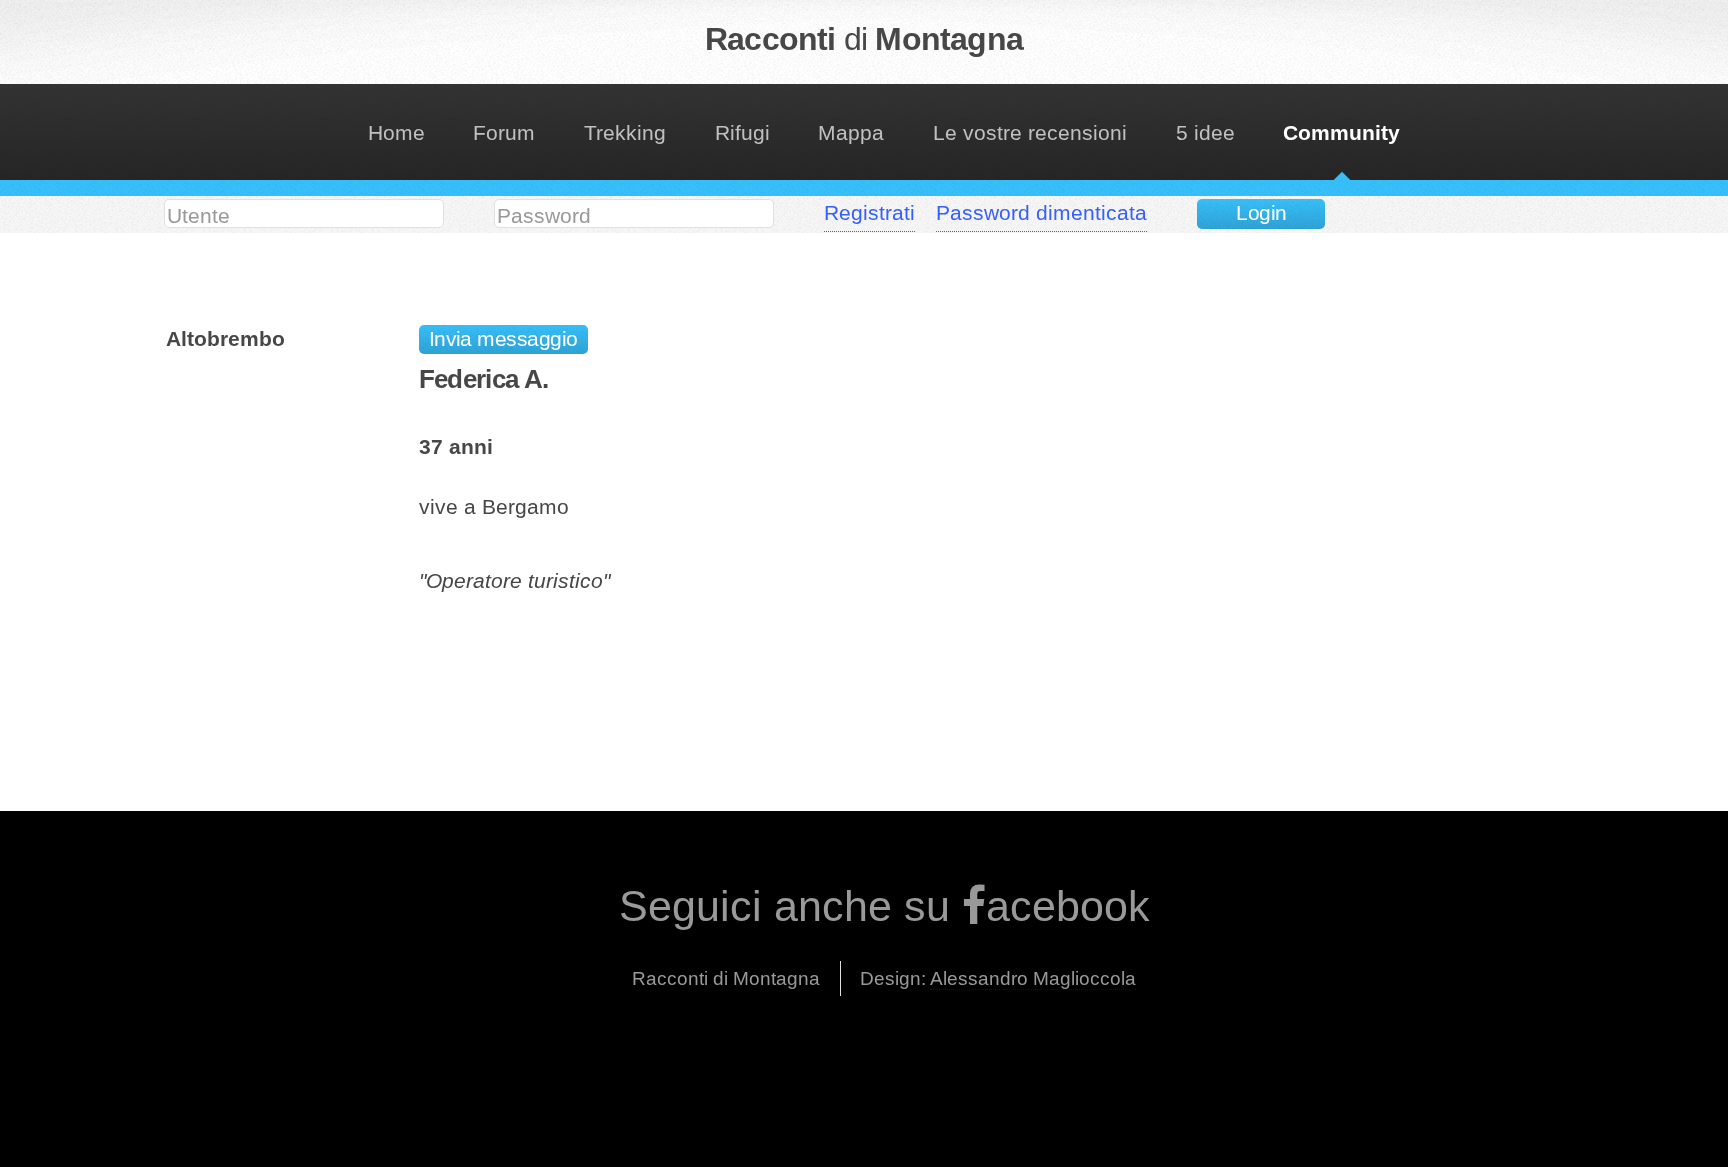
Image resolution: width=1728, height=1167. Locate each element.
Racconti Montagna (864, 39)
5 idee (1205, 133)
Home (396, 133)
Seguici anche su (790, 906)
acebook (1068, 906)
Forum (504, 133)
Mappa (851, 133)
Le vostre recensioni (1030, 133)
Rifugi (742, 133)
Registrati (869, 213)
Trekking (625, 133)
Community (1341, 133)
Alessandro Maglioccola (1033, 978)
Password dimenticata (1041, 213)
